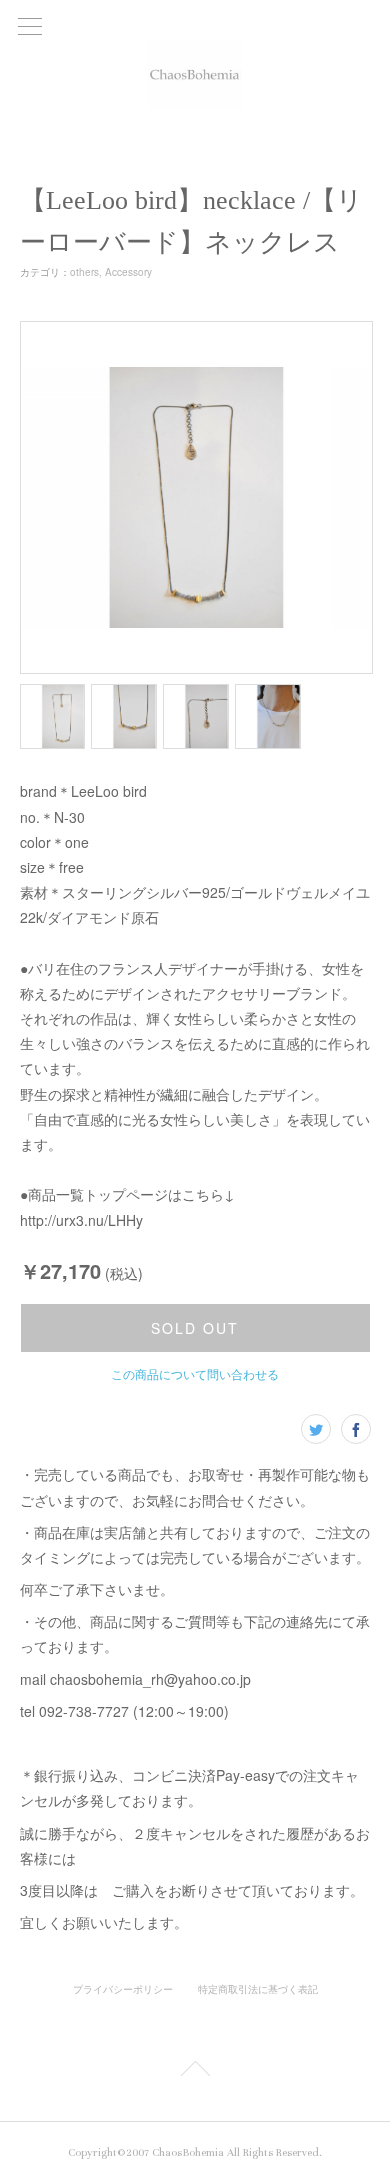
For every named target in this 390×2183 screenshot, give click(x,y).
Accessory (128, 272)
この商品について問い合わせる (195, 1373)
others (84, 272)
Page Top (195, 2072)
